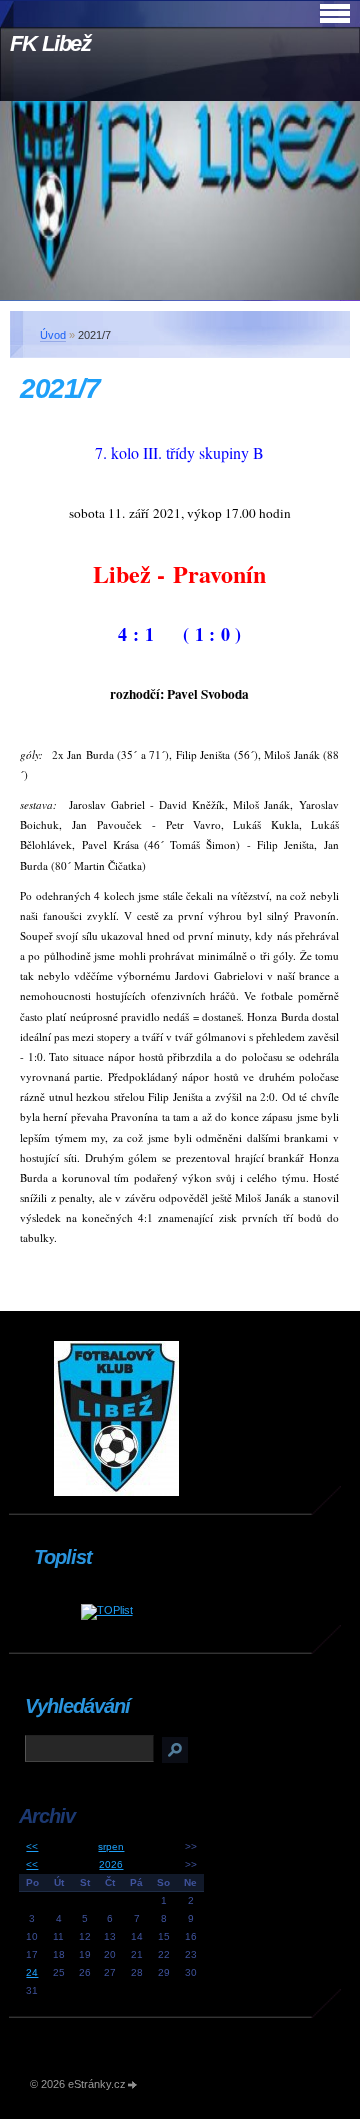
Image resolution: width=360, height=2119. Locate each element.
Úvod (53, 335)
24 (32, 1972)
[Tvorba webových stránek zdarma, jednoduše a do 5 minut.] (133, 2085)
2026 (111, 1864)
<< (32, 1846)
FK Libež (50, 43)
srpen (111, 1846)
